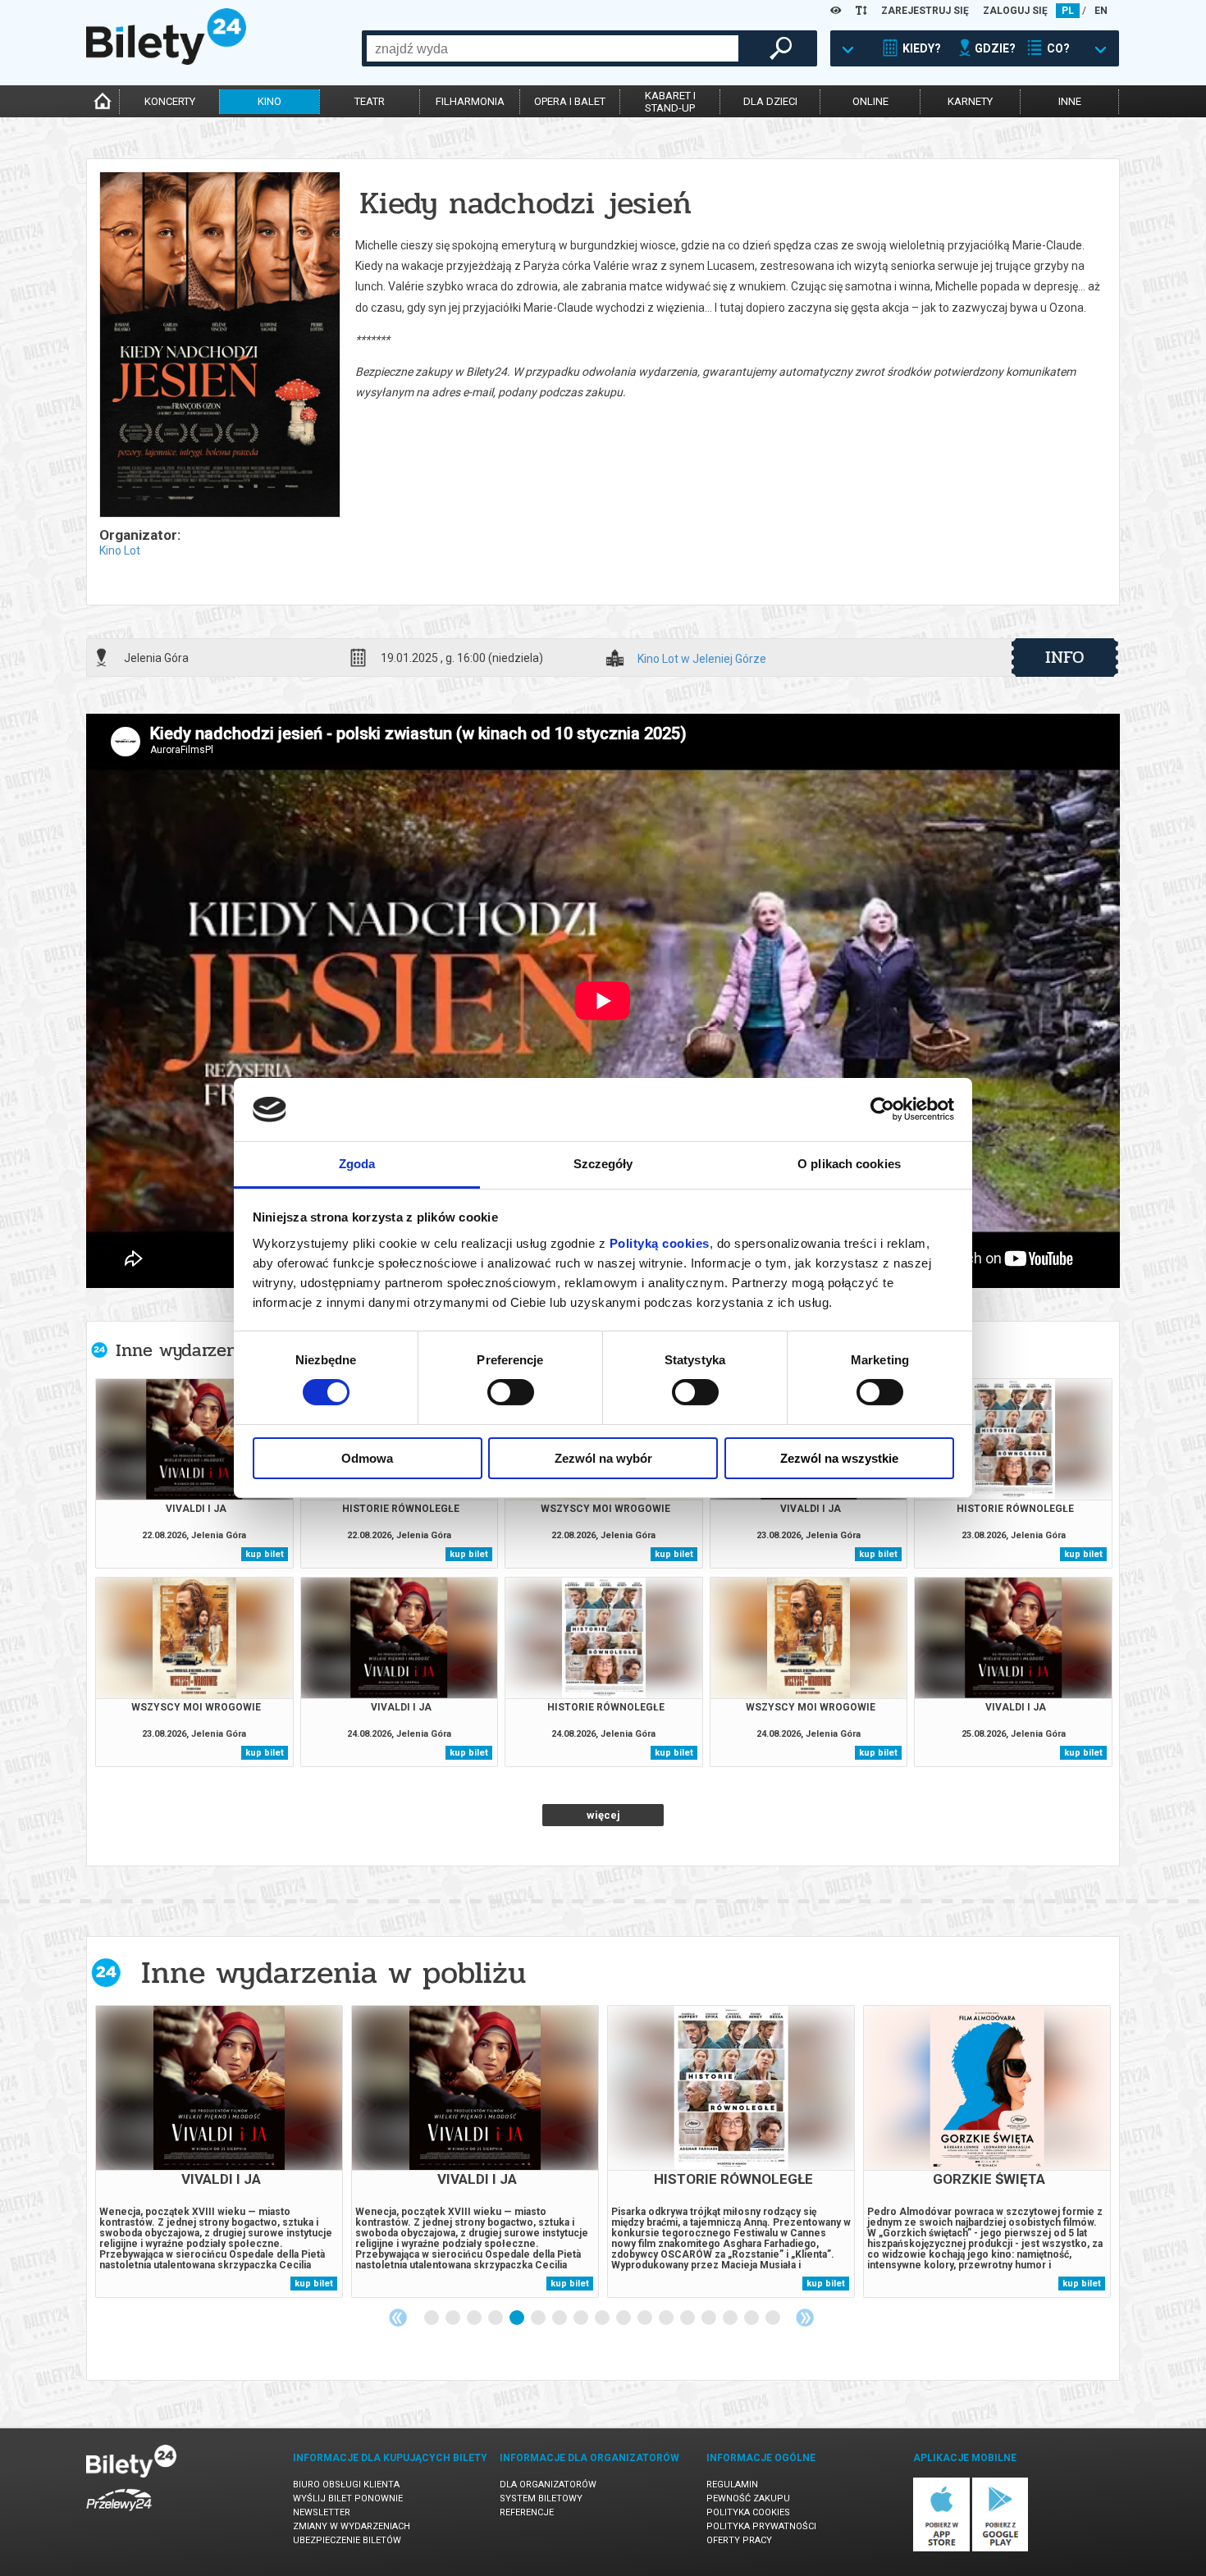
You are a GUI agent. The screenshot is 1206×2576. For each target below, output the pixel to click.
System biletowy (541, 2498)
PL (1068, 11)
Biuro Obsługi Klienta (346, 2485)
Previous (398, 2318)
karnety (970, 101)
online (870, 101)
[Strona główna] (166, 61)
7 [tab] (560, 2318)
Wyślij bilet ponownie (348, 2498)
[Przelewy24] (119, 2514)
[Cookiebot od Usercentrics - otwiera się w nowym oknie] (882, 1109)
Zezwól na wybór (603, 1458)
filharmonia (470, 101)
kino (270, 101)
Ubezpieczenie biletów (347, 2540)
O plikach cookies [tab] (849, 1164)
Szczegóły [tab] (603, 1164)
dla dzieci (770, 101)
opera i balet (570, 101)
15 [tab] (731, 2318)
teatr (370, 101)
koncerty (170, 101)
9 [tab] (603, 2318)
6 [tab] (539, 2318)
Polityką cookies (660, 1243)
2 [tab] (454, 2318)
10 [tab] (624, 2318)
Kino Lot (120, 550)
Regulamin (732, 2485)
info (1065, 657)
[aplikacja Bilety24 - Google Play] (1000, 2549)
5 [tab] (518, 2318)
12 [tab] (667, 2318)
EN (1101, 11)
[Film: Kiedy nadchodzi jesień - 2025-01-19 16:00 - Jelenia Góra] (219, 346)
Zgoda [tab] (357, 1164)
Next (805, 2318)
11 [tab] (646, 2318)
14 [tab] (710, 2318)
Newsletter (322, 2512)
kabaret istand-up (670, 102)
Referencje (527, 2512)
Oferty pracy (739, 2540)
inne (1070, 101)
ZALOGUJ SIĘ (1015, 11)
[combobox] (553, 48)
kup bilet (265, 1554)
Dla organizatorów (548, 2485)
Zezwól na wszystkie (839, 1458)
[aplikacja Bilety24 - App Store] (941, 2549)
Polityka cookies (748, 2512)
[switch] (511, 1392)
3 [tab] (475, 2318)
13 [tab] (688, 2318)
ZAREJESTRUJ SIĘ (925, 11)
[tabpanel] (219, 2151)
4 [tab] (496, 2318)
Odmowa (367, 1458)
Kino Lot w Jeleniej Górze (702, 659)
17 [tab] (774, 2318)
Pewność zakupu (748, 2498)
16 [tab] (752, 2318)
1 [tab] (432, 2318)
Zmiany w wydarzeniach (352, 2526)
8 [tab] (582, 2318)
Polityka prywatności (761, 2526)
